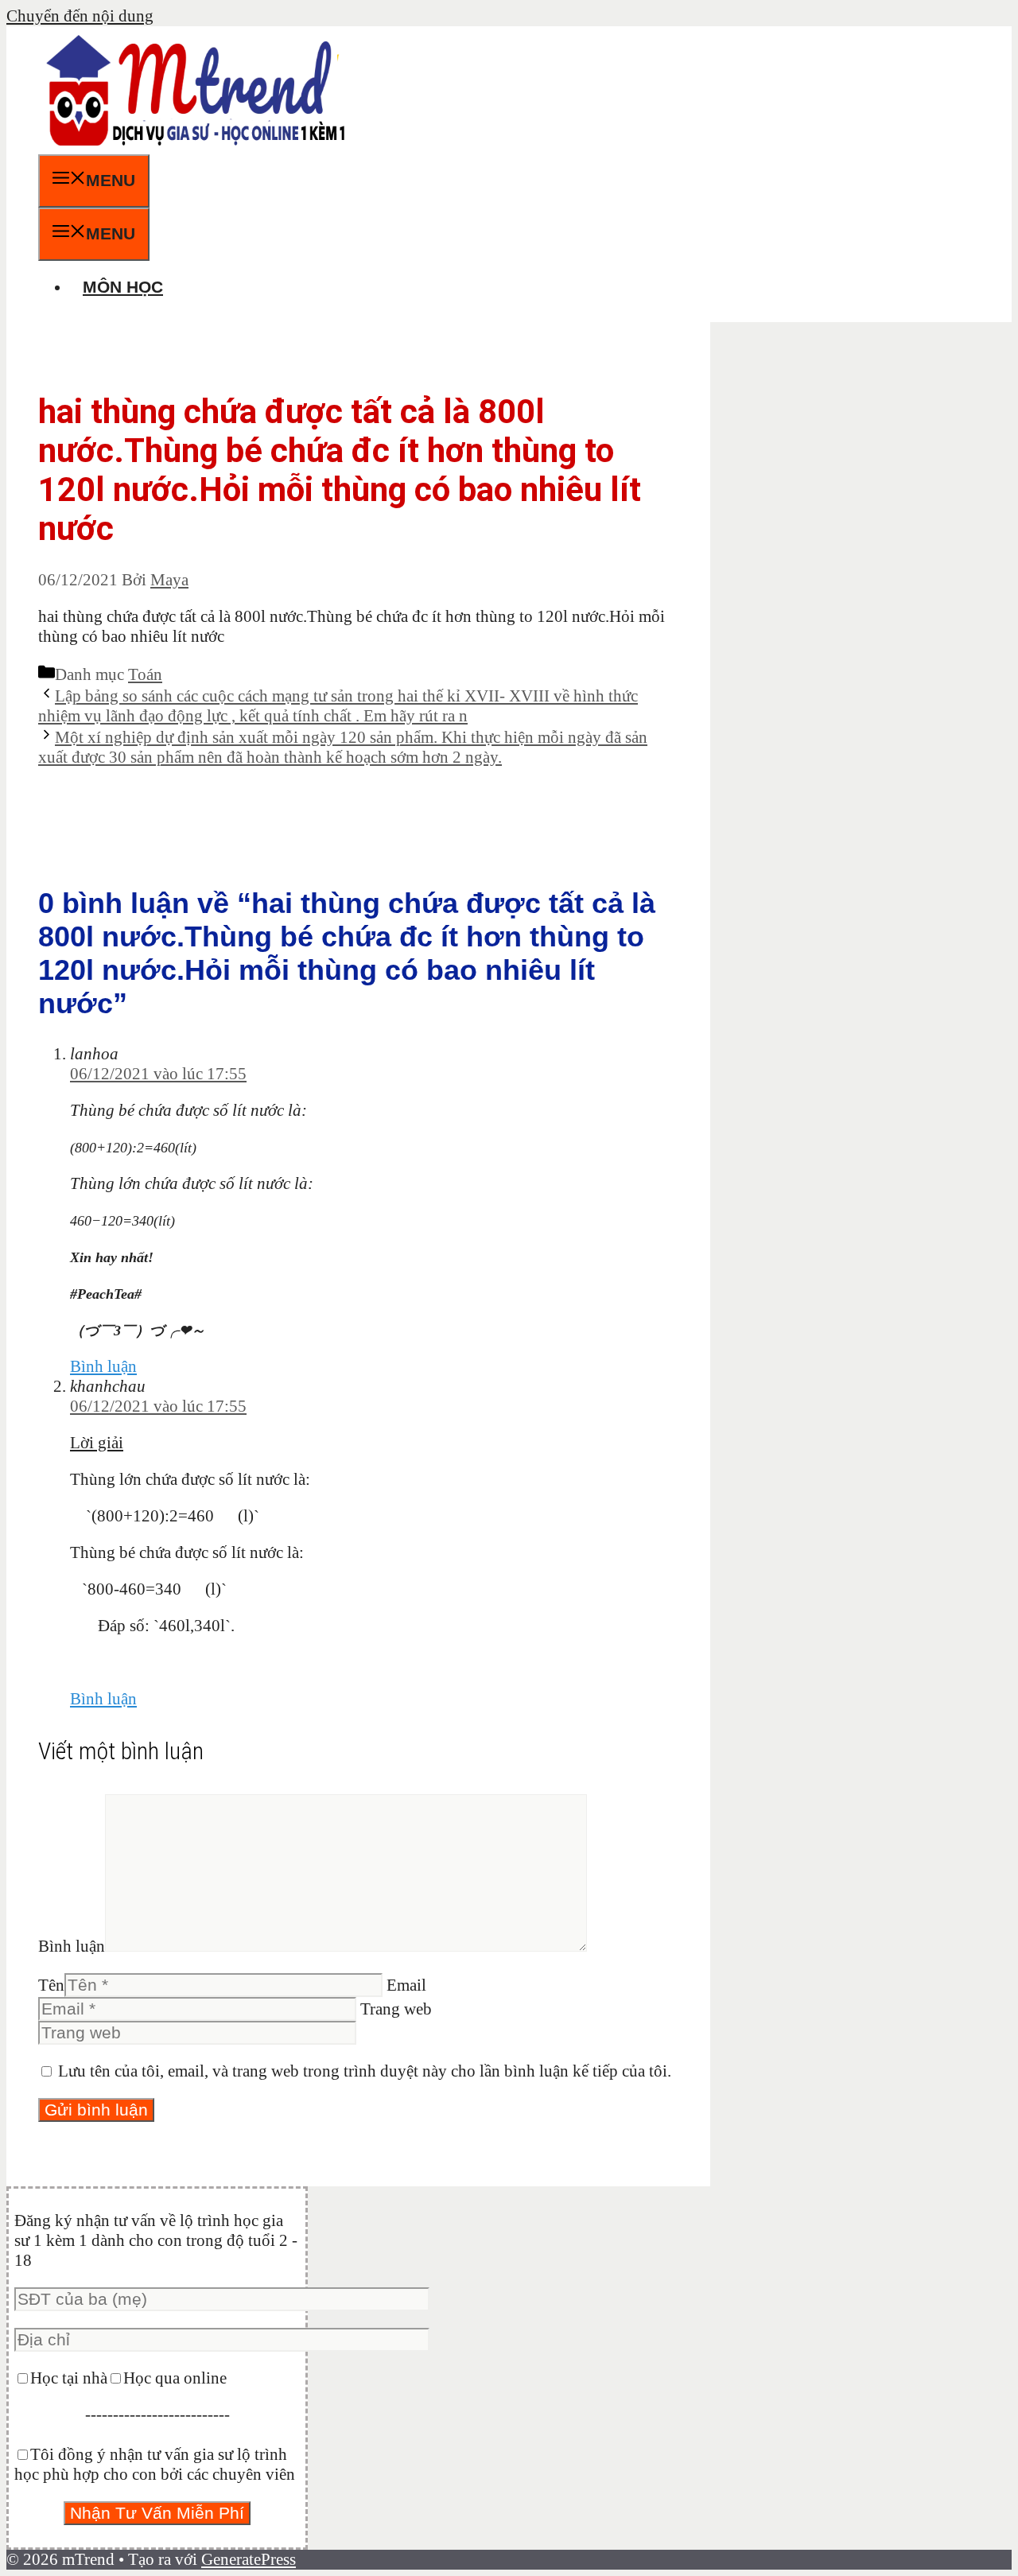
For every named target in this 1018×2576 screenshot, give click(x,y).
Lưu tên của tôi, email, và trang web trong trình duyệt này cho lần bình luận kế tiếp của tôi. (365, 2071)
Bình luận (103, 1366)
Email (406, 1985)
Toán (145, 674)
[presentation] (133, 1148)
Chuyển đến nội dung (80, 16)
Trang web (396, 2009)
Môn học (123, 287)
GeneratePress (249, 2559)
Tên (51, 1985)
